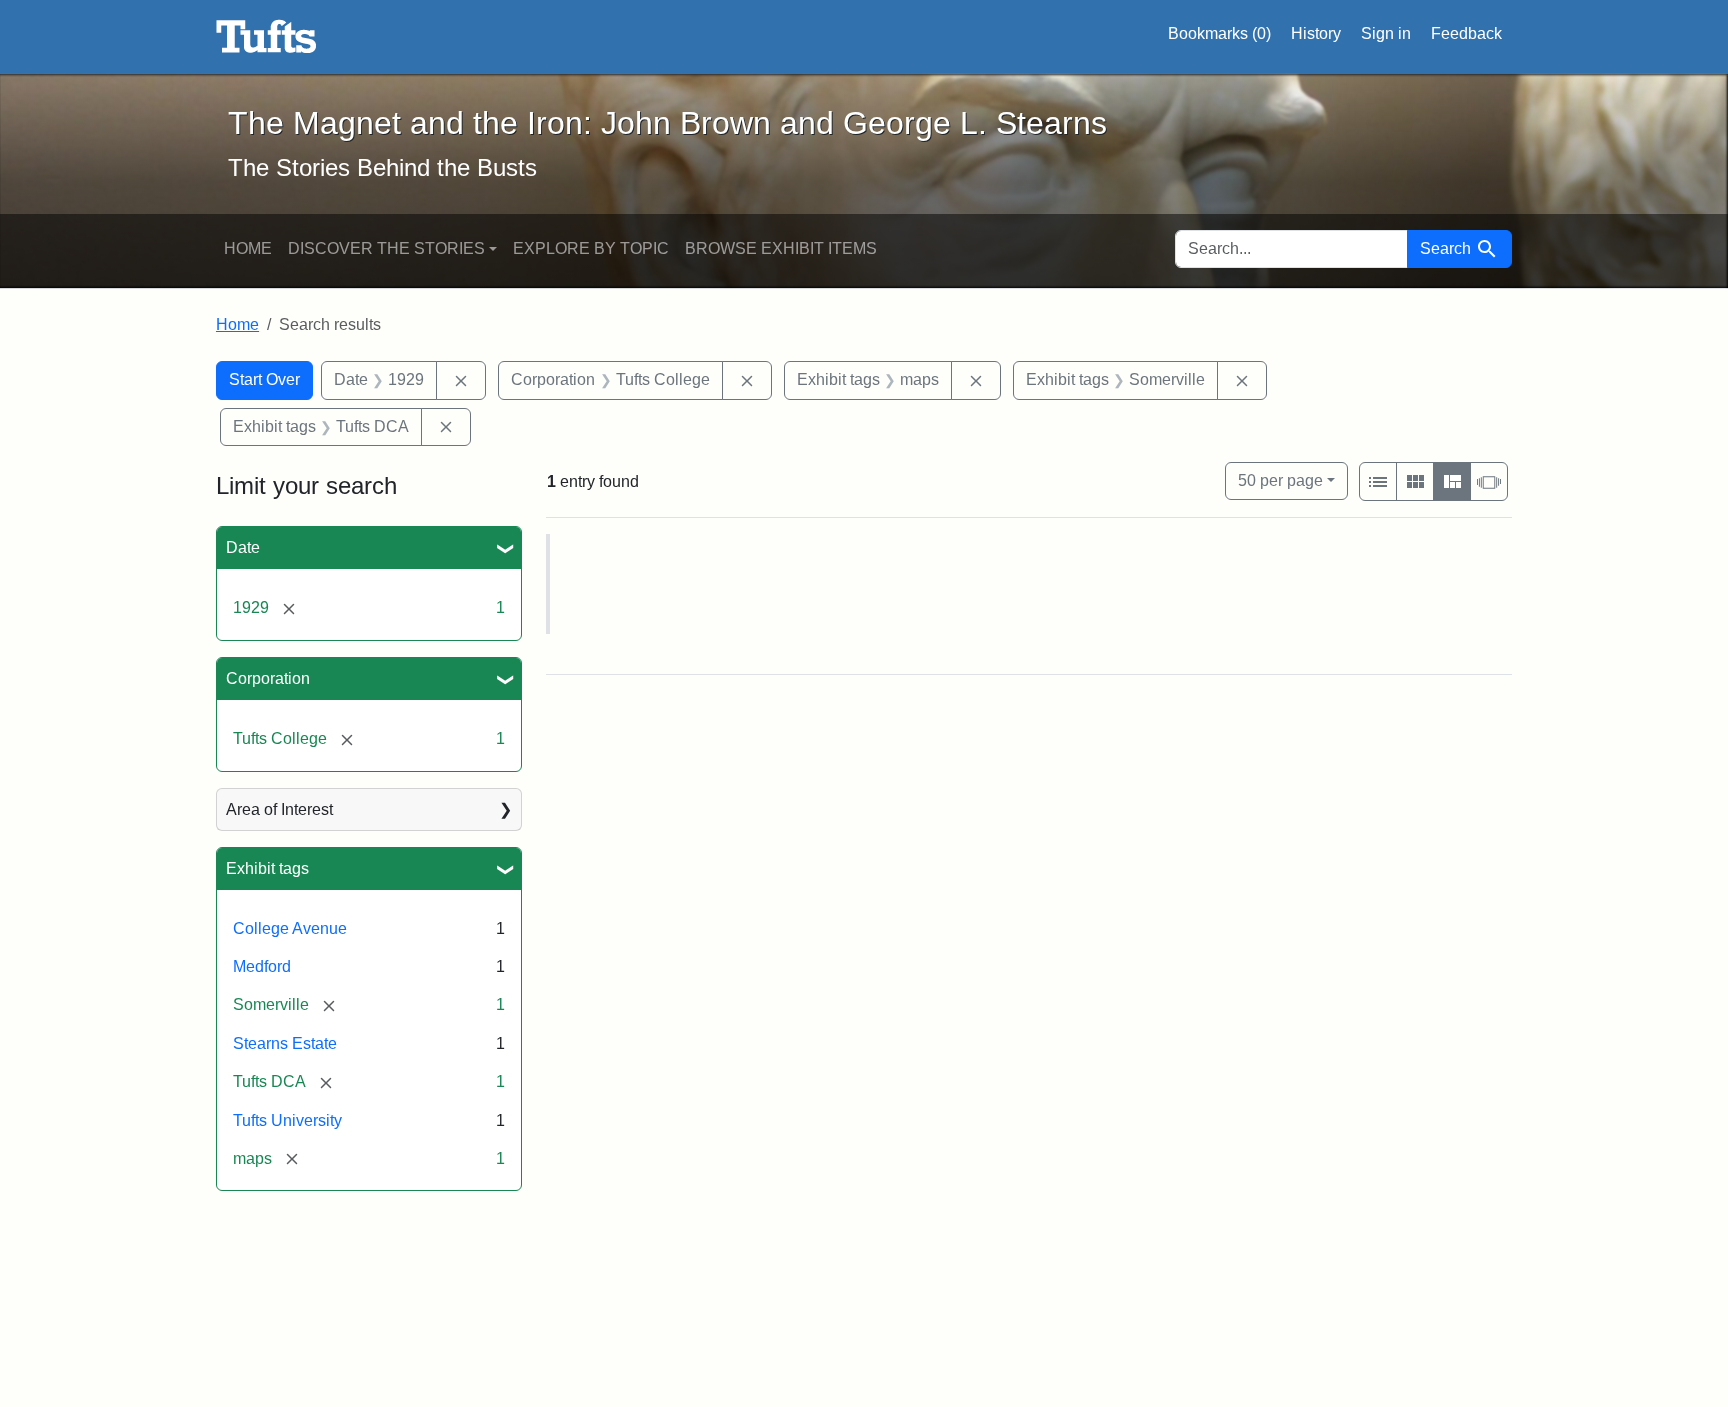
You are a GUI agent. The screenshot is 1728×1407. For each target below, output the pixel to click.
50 (1280, 480)
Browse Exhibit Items (781, 248)
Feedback (1466, 33)
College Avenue (290, 928)
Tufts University (287, 1120)
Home (248, 248)
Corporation (268, 678)
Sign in (1386, 33)
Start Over (264, 379)
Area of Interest (279, 809)
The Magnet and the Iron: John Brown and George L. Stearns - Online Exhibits (266, 37)
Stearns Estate (285, 1043)
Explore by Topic (591, 248)
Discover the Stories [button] (386, 248)
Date (243, 547)
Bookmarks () (1219, 33)
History (1316, 33)
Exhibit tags (267, 868)
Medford (262, 966)
